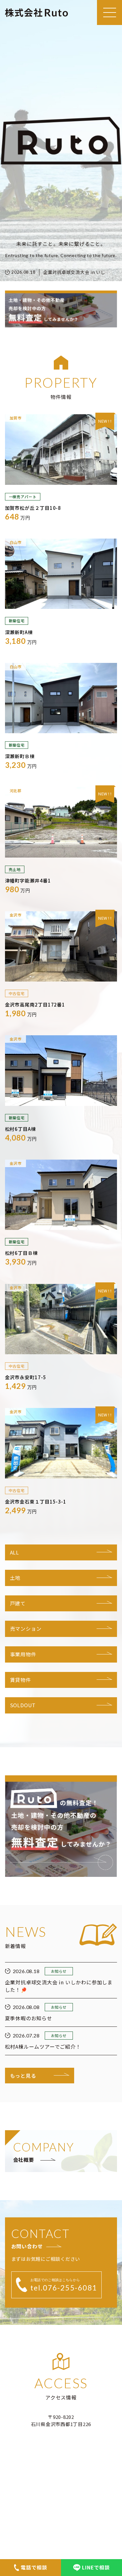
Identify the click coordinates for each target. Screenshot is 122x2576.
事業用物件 (23, 1654)
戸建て (18, 1603)
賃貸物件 (20, 1680)
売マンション (26, 1629)
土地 (15, 1578)
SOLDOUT (23, 1705)
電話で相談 (34, 2567)
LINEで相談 (96, 2567)
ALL (15, 1552)
